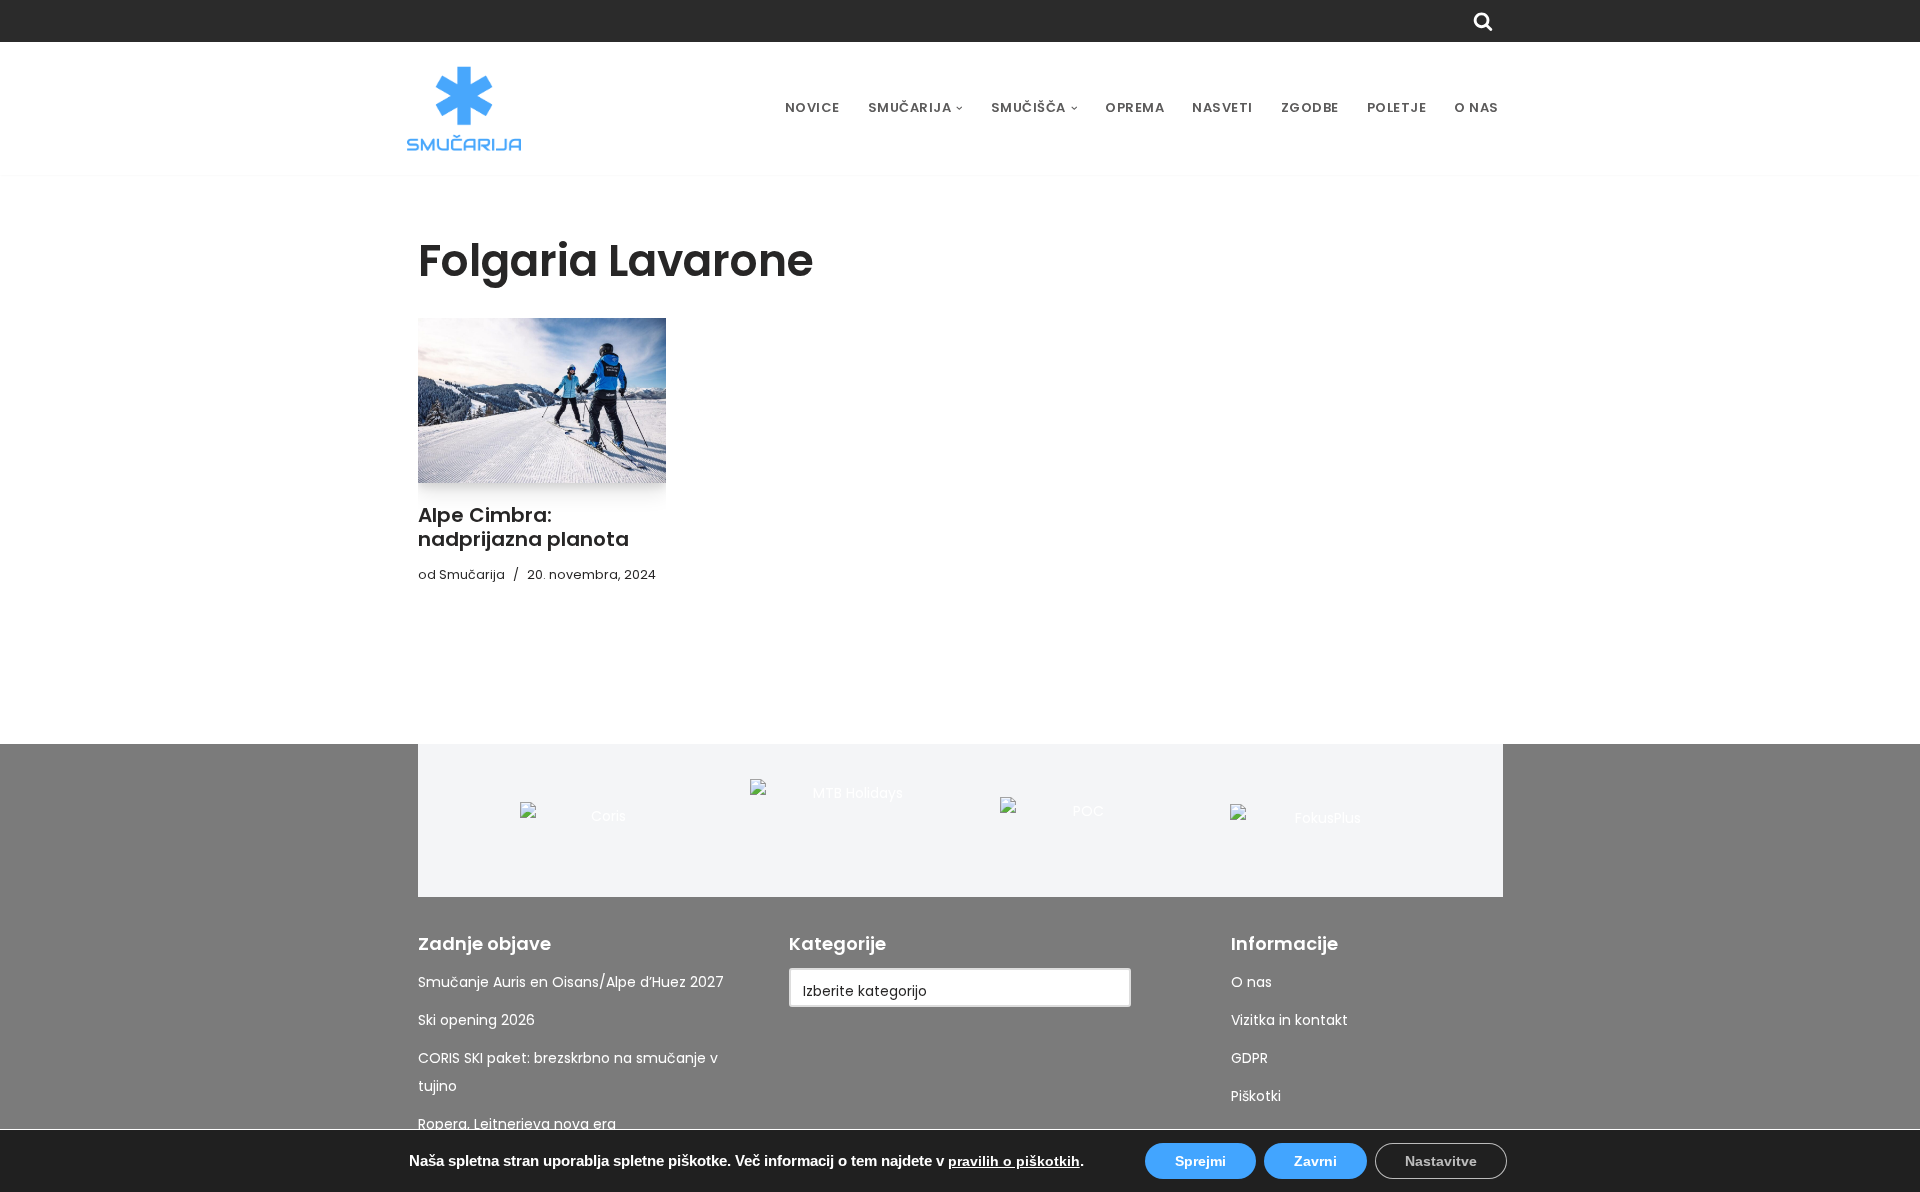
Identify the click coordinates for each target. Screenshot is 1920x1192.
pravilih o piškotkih (1014, 1161)
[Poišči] (1483, 21)
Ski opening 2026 (476, 1020)
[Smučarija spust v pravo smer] (464, 108)
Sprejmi (1200, 1161)
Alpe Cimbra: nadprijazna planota (523, 527)
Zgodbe (1310, 107)
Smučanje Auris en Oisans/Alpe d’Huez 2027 (571, 982)
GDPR (1249, 1058)
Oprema (1134, 107)
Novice (812, 107)
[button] (959, 108)
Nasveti (1222, 107)
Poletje (1397, 107)
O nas (1476, 107)
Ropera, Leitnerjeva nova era (517, 1124)
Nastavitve (1441, 1161)
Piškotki (1256, 1096)
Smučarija (472, 574)
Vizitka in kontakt (1289, 1020)
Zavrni (1315, 1161)
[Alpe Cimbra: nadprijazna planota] (542, 401)
